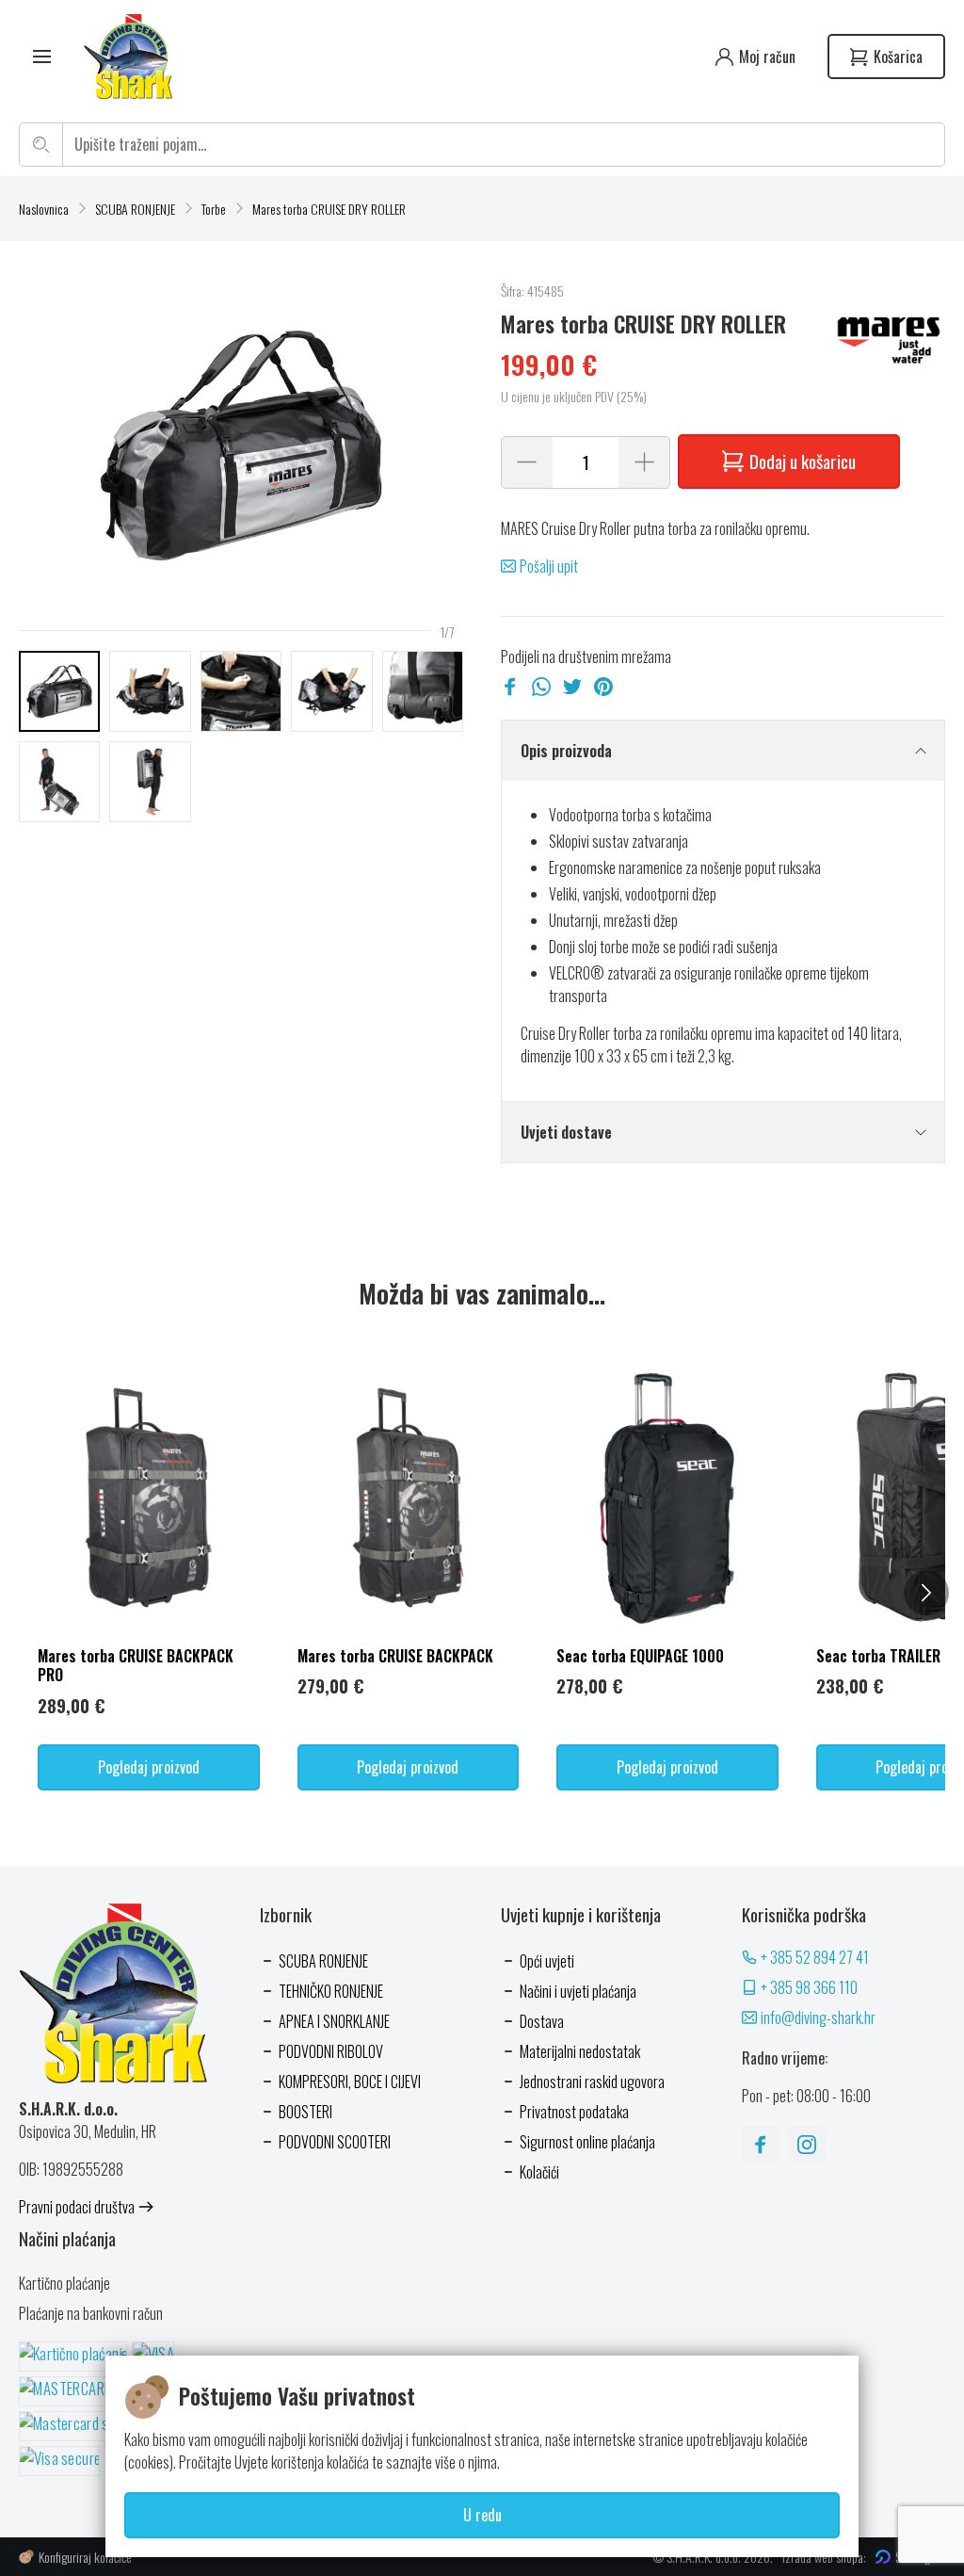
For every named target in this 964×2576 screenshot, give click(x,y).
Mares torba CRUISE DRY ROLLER (329, 209)
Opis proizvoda (566, 751)
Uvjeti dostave (566, 1132)
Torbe (214, 209)
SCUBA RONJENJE (135, 209)
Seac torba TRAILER (878, 1656)
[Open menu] (42, 57)
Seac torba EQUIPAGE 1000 (640, 1656)
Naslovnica (44, 209)
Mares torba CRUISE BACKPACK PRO (136, 1666)
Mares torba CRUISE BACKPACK (395, 1656)
